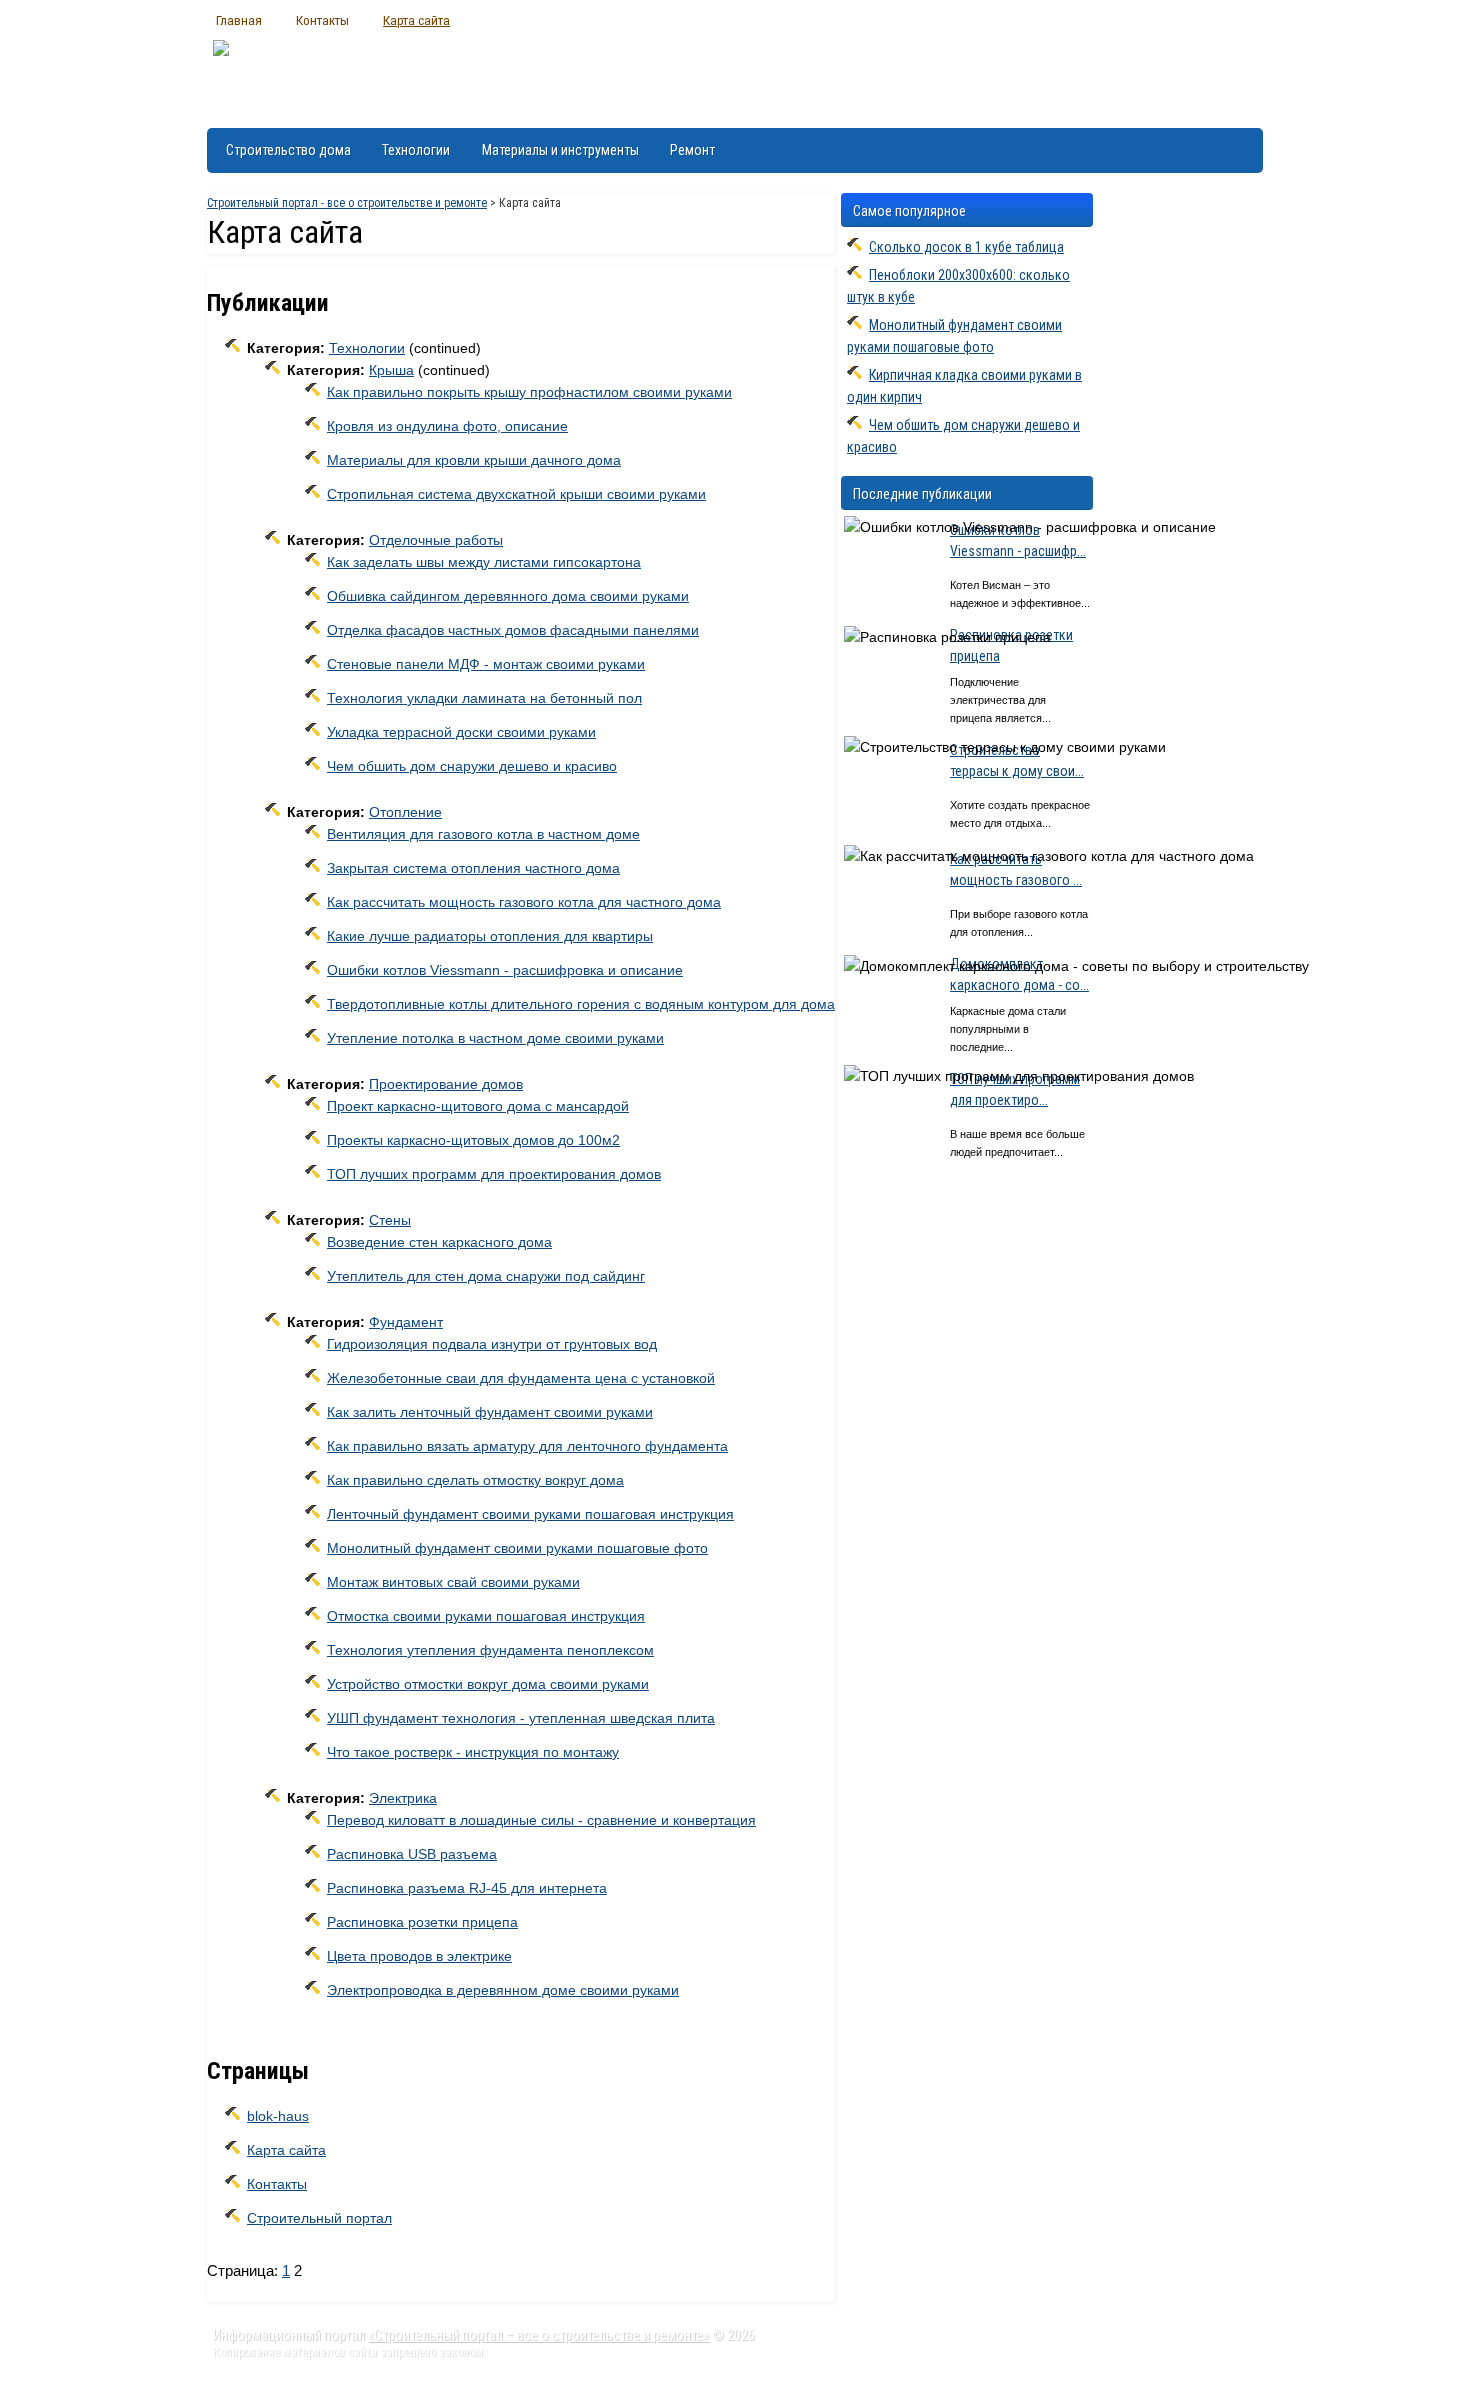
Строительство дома (288, 150)
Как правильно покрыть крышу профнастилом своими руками (529, 392)
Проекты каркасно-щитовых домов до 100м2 (473, 1140)
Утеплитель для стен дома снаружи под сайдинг (486, 1276)
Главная (239, 20)
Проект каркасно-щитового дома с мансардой (478, 1106)
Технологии (416, 150)
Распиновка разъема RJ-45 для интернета (467, 1888)
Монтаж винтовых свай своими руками (453, 1582)
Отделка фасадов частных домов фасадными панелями (513, 630)
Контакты (322, 20)
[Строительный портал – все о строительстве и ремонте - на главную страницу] (221, 77)
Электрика (403, 1798)
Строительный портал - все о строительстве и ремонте (347, 203)
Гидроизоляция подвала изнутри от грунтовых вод (492, 1344)
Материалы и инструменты (560, 150)
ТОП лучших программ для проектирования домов (494, 1174)
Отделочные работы (436, 540)
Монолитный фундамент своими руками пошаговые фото (517, 1548)
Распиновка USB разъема (412, 1854)
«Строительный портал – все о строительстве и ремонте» (538, 2335)
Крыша (391, 370)
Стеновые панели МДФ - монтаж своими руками (486, 664)
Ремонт (692, 150)
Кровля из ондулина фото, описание (447, 426)
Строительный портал (319, 2218)
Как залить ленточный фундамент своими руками (490, 1412)
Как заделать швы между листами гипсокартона (484, 562)
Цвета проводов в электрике (419, 1956)
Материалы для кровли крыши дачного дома (474, 460)
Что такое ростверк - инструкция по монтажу (473, 1752)
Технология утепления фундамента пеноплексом (490, 1650)
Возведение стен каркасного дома (439, 1242)
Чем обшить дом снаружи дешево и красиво (472, 766)
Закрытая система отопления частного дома (473, 868)
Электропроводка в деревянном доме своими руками (503, 1990)
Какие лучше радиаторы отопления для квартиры (490, 936)
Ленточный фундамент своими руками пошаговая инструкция (530, 1514)
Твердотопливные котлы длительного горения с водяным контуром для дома (581, 1004)
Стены (390, 1220)
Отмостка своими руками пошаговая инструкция (486, 1616)
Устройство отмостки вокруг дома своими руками (488, 1684)
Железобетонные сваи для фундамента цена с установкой (521, 1378)
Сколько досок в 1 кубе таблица (966, 247)
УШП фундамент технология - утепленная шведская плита (521, 1718)
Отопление (405, 812)
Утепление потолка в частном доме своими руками (495, 1038)
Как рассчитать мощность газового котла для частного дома (524, 902)
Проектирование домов (446, 1084)
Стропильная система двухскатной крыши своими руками (516, 494)
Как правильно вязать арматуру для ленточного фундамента (527, 1446)
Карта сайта (416, 20)
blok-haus (278, 2116)
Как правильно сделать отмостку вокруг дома (475, 1480)
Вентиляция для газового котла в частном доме (483, 834)
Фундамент (406, 1322)
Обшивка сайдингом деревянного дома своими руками (508, 596)
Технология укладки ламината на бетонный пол (484, 698)
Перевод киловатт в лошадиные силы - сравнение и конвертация (541, 1820)
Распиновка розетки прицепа (422, 1922)
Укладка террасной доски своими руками (461, 732)
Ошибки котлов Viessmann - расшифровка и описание (505, 970)
